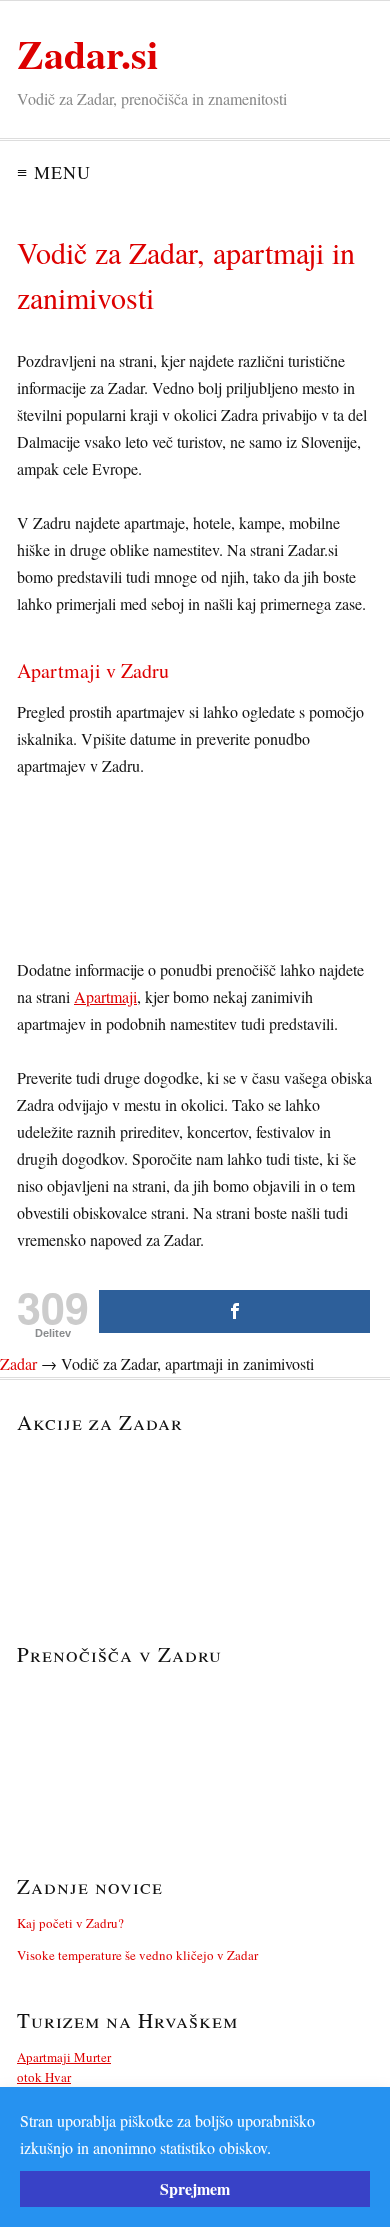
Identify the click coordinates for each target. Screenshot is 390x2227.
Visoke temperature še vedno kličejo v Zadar (137, 1955)
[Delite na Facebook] (234, 1311)
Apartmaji (105, 996)
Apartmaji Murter (64, 2057)
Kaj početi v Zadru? (70, 1923)
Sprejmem (195, 2188)
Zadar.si (87, 53)
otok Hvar (44, 2077)
